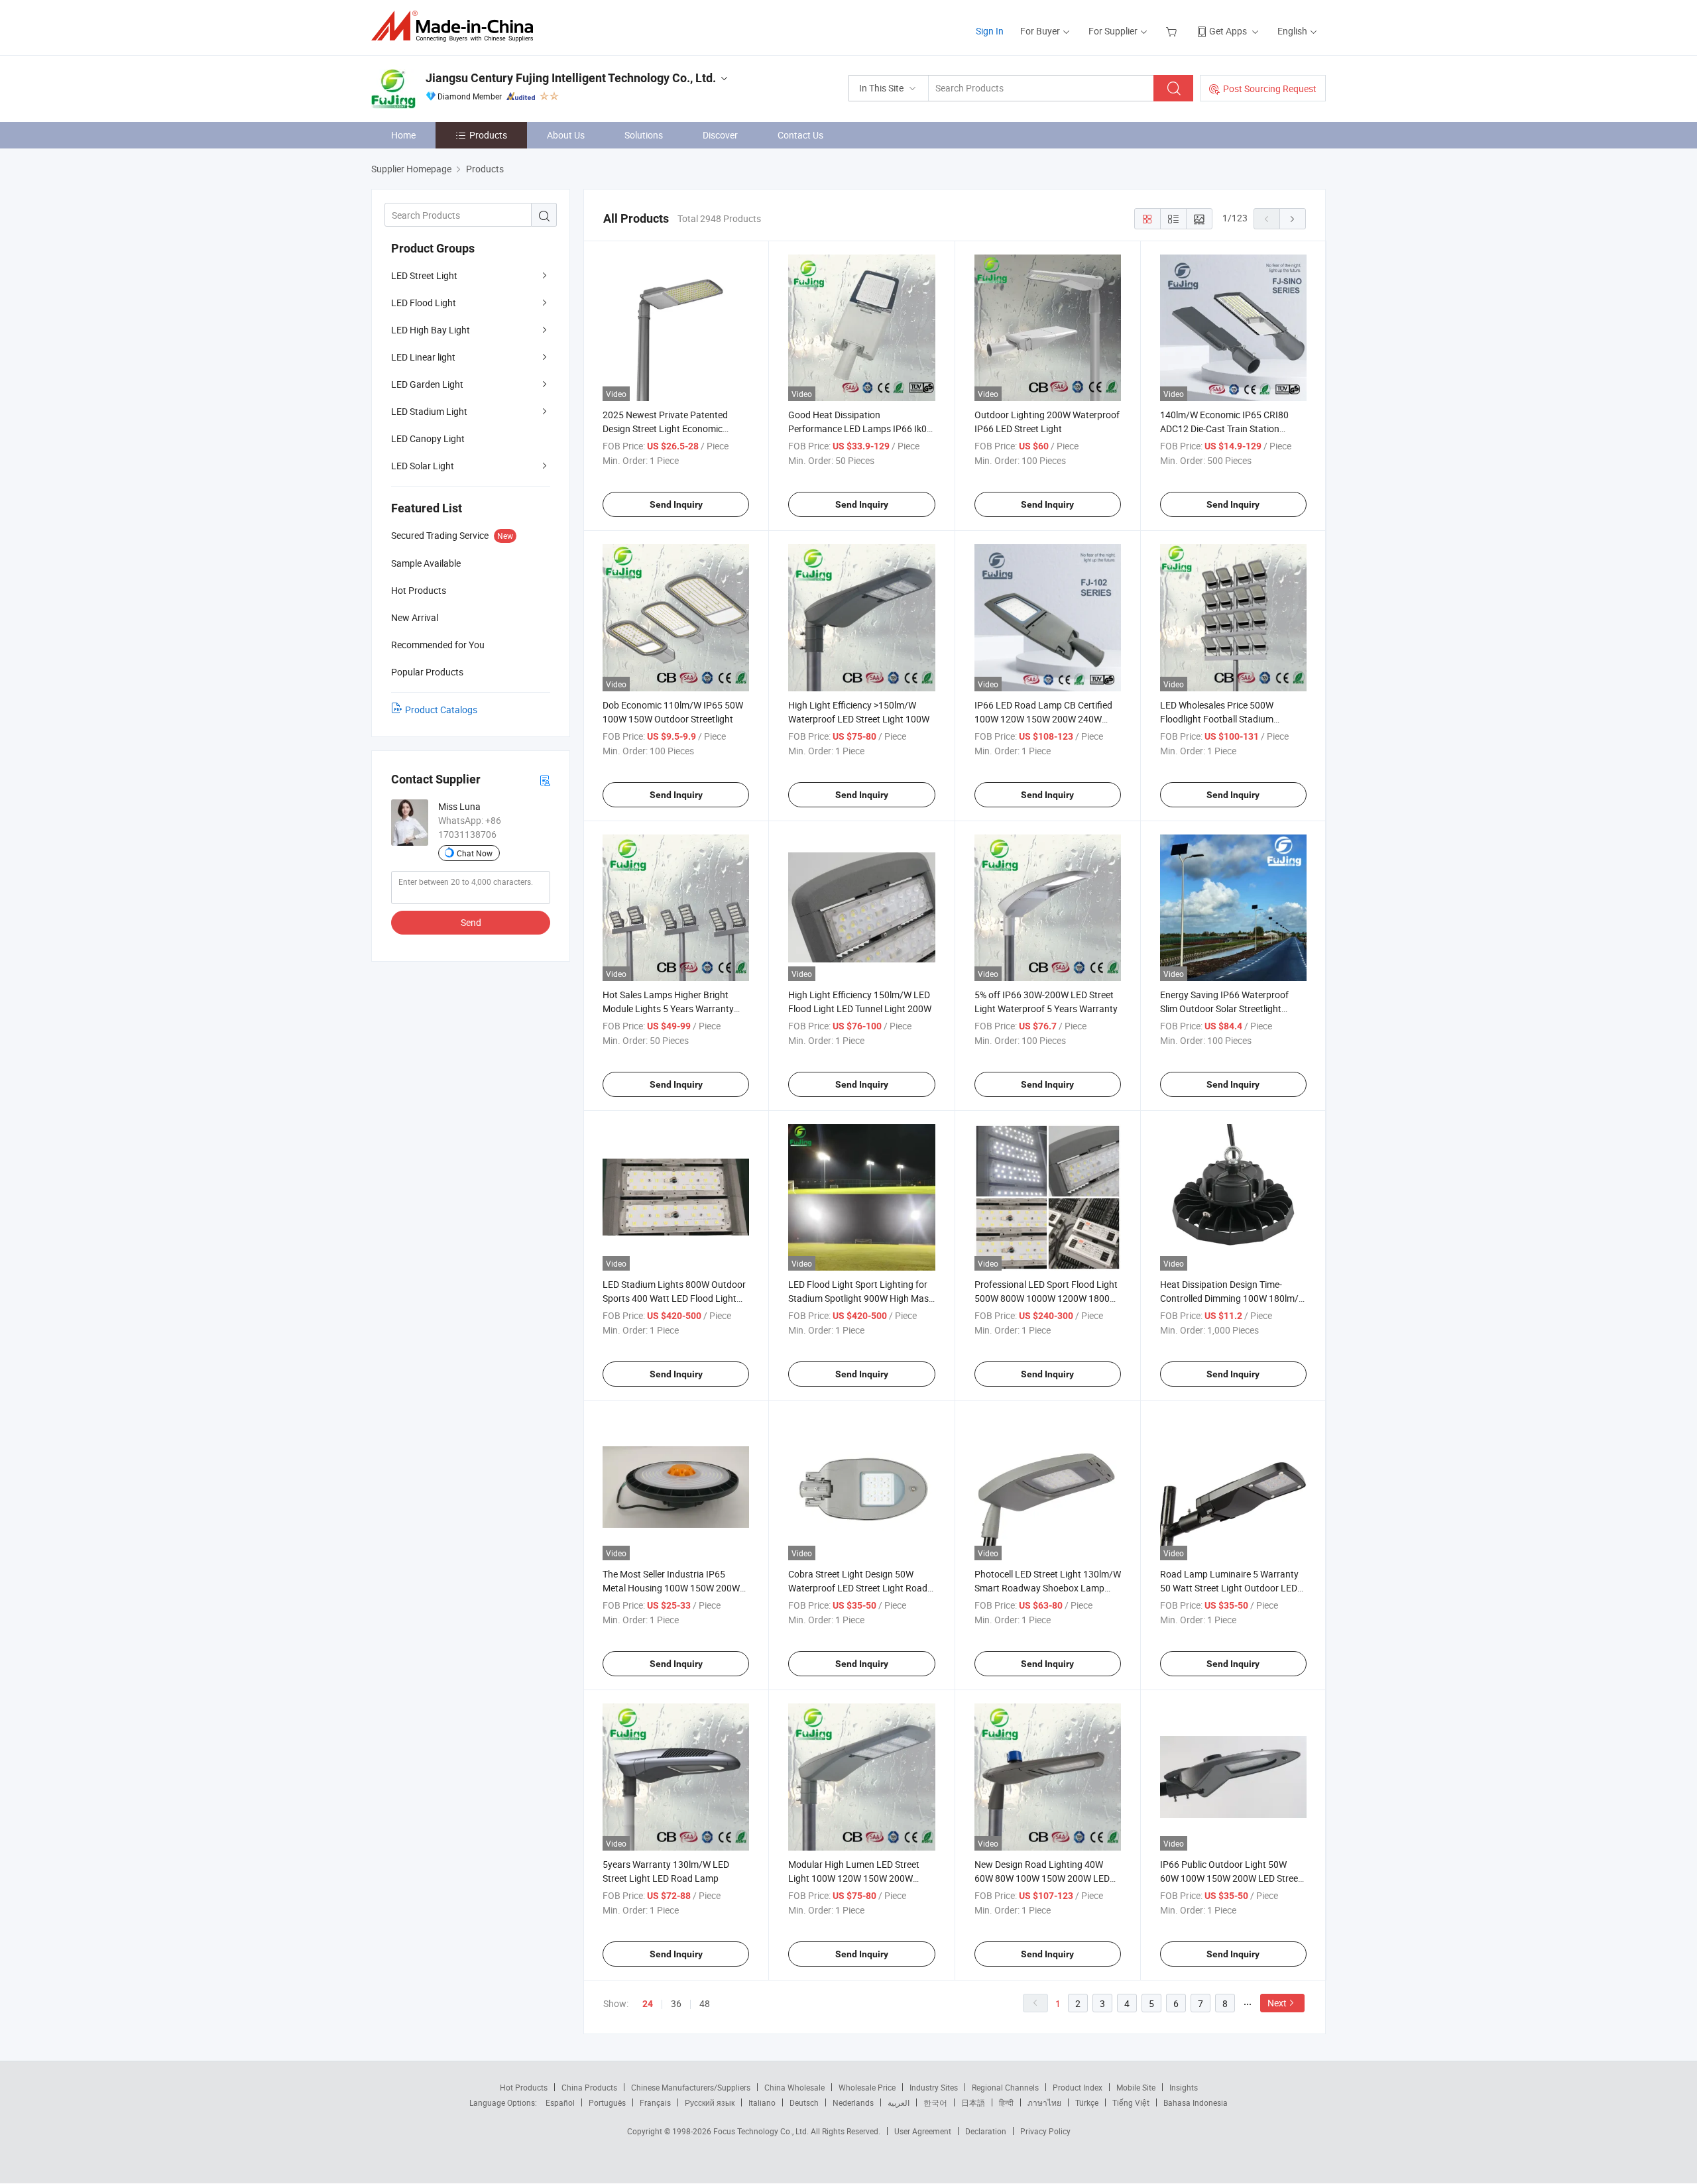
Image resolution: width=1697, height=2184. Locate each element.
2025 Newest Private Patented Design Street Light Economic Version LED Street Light (665, 429)
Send (471, 922)
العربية (899, 2102)
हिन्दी (1006, 2102)
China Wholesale (794, 2087)
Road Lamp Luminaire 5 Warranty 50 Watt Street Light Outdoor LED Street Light (1229, 1588)
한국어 (935, 2102)
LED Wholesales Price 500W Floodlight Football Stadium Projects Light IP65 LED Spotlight (1228, 719)
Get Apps (1228, 31)
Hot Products (524, 2087)
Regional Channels (1005, 2087)
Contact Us (800, 135)
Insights (1184, 2087)
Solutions (644, 135)
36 (676, 2003)
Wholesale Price (867, 2087)
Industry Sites (934, 2087)
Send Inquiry (676, 504)
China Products (589, 2087)
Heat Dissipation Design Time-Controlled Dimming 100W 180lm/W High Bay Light (1233, 1298)
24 (648, 2004)
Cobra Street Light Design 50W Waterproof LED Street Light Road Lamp (858, 1588)
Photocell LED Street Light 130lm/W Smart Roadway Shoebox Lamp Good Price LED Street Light (1048, 1588)
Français (655, 2102)
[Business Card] (545, 780)
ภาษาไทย (1044, 2102)
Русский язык (710, 2102)
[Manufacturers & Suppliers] (456, 26)
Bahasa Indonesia (1196, 2102)
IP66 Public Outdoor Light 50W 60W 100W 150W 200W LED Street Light (1231, 1878)
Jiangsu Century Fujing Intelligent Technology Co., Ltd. (571, 78)
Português (607, 2102)
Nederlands (853, 2102)
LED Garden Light (427, 384)
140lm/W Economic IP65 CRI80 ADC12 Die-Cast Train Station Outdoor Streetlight (1224, 429)
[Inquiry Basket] (1173, 31)
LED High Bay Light (431, 330)
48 (705, 2003)
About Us (566, 135)
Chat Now (475, 853)
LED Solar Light (423, 466)
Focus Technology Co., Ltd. (762, 2131)
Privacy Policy (1045, 2131)
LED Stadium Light (429, 411)
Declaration (986, 2131)
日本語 (973, 2102)
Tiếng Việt (1131, 2102)
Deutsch (804, 2102)
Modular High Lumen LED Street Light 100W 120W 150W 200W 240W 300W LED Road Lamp (854, 1878)
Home (403, 135)
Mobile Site (1136, 2087)
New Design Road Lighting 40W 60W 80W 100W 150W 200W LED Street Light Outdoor (1042, 1878)
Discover (720, 135)
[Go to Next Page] (1293, 219)
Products (488, 135)
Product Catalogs (441, 710)
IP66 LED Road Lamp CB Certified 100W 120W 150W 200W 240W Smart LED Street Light (1043, 719)
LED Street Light (424, 275)
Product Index (1078, 2087)
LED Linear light (423, 357)
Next (1277, 2003)
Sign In (990, 31)
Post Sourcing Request (1270, 88)
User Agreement (923, 2131)
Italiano (762, 2102)
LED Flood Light (424, 303)
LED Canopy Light (428, 438)
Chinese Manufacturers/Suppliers (691, 2087)
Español (560, 2102)
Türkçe (1087, 2102)
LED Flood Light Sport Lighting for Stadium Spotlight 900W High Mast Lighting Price (860, 1298)
